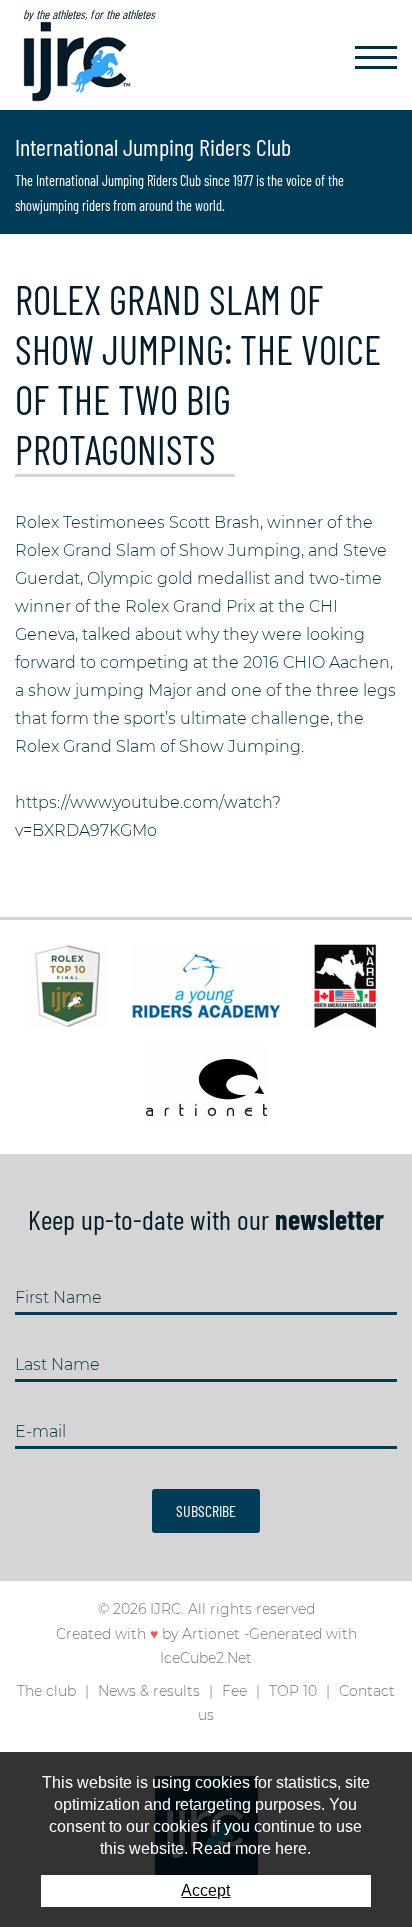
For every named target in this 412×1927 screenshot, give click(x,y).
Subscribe (206, 1510)
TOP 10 (293, 1691)
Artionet (211, 1634)
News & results (149, 1691)
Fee (234, 1691)
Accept (205, 1890)
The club (46, 1691)
